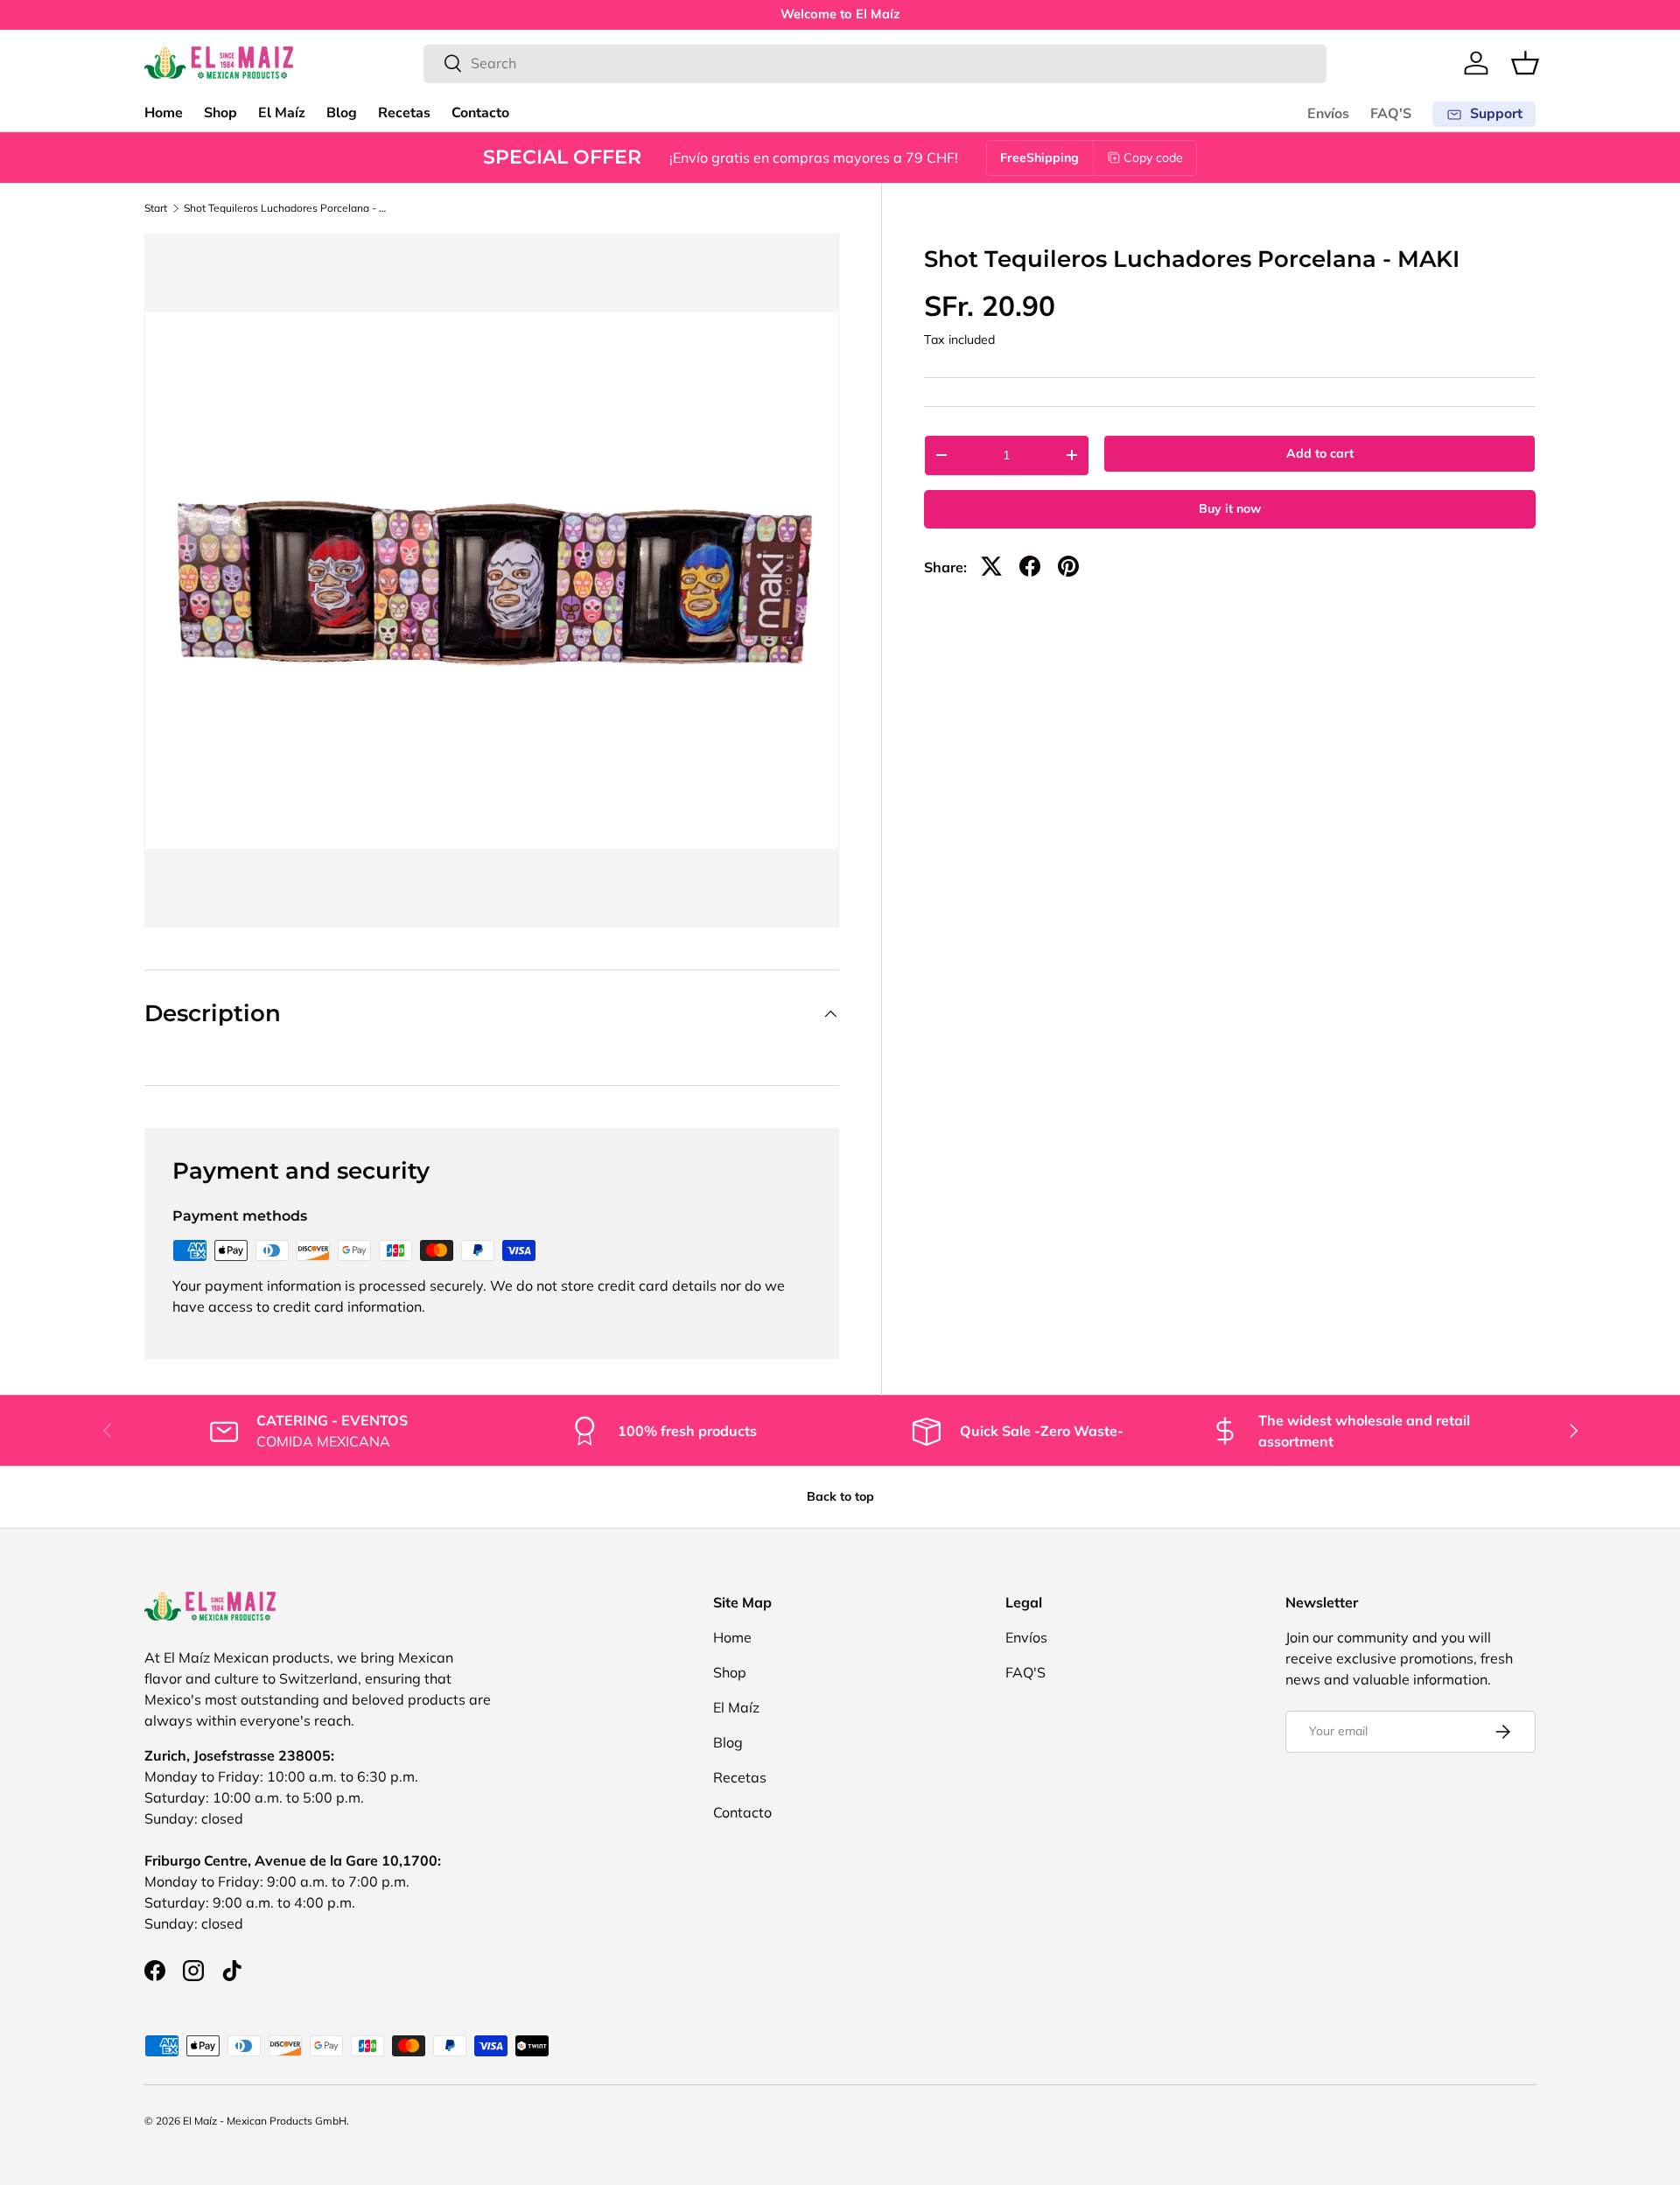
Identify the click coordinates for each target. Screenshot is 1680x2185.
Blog (342, 113)
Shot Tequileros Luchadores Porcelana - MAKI (289, 208)
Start (156, 208)
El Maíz (282, 113)
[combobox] (875, 63)
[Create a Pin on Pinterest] (1068, 566)
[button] (1525, 63)
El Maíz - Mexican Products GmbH (265, 2121)
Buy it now (1230, 508)
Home (164, 113)
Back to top (840, 1496)
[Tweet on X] (991, 566)
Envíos (1328, 114)
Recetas (404, 113)
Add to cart (1320, 453)
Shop (220, 113)
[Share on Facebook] (1030, 566)
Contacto (480, 113)
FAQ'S (1391, 114)
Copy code (1153, 158)
